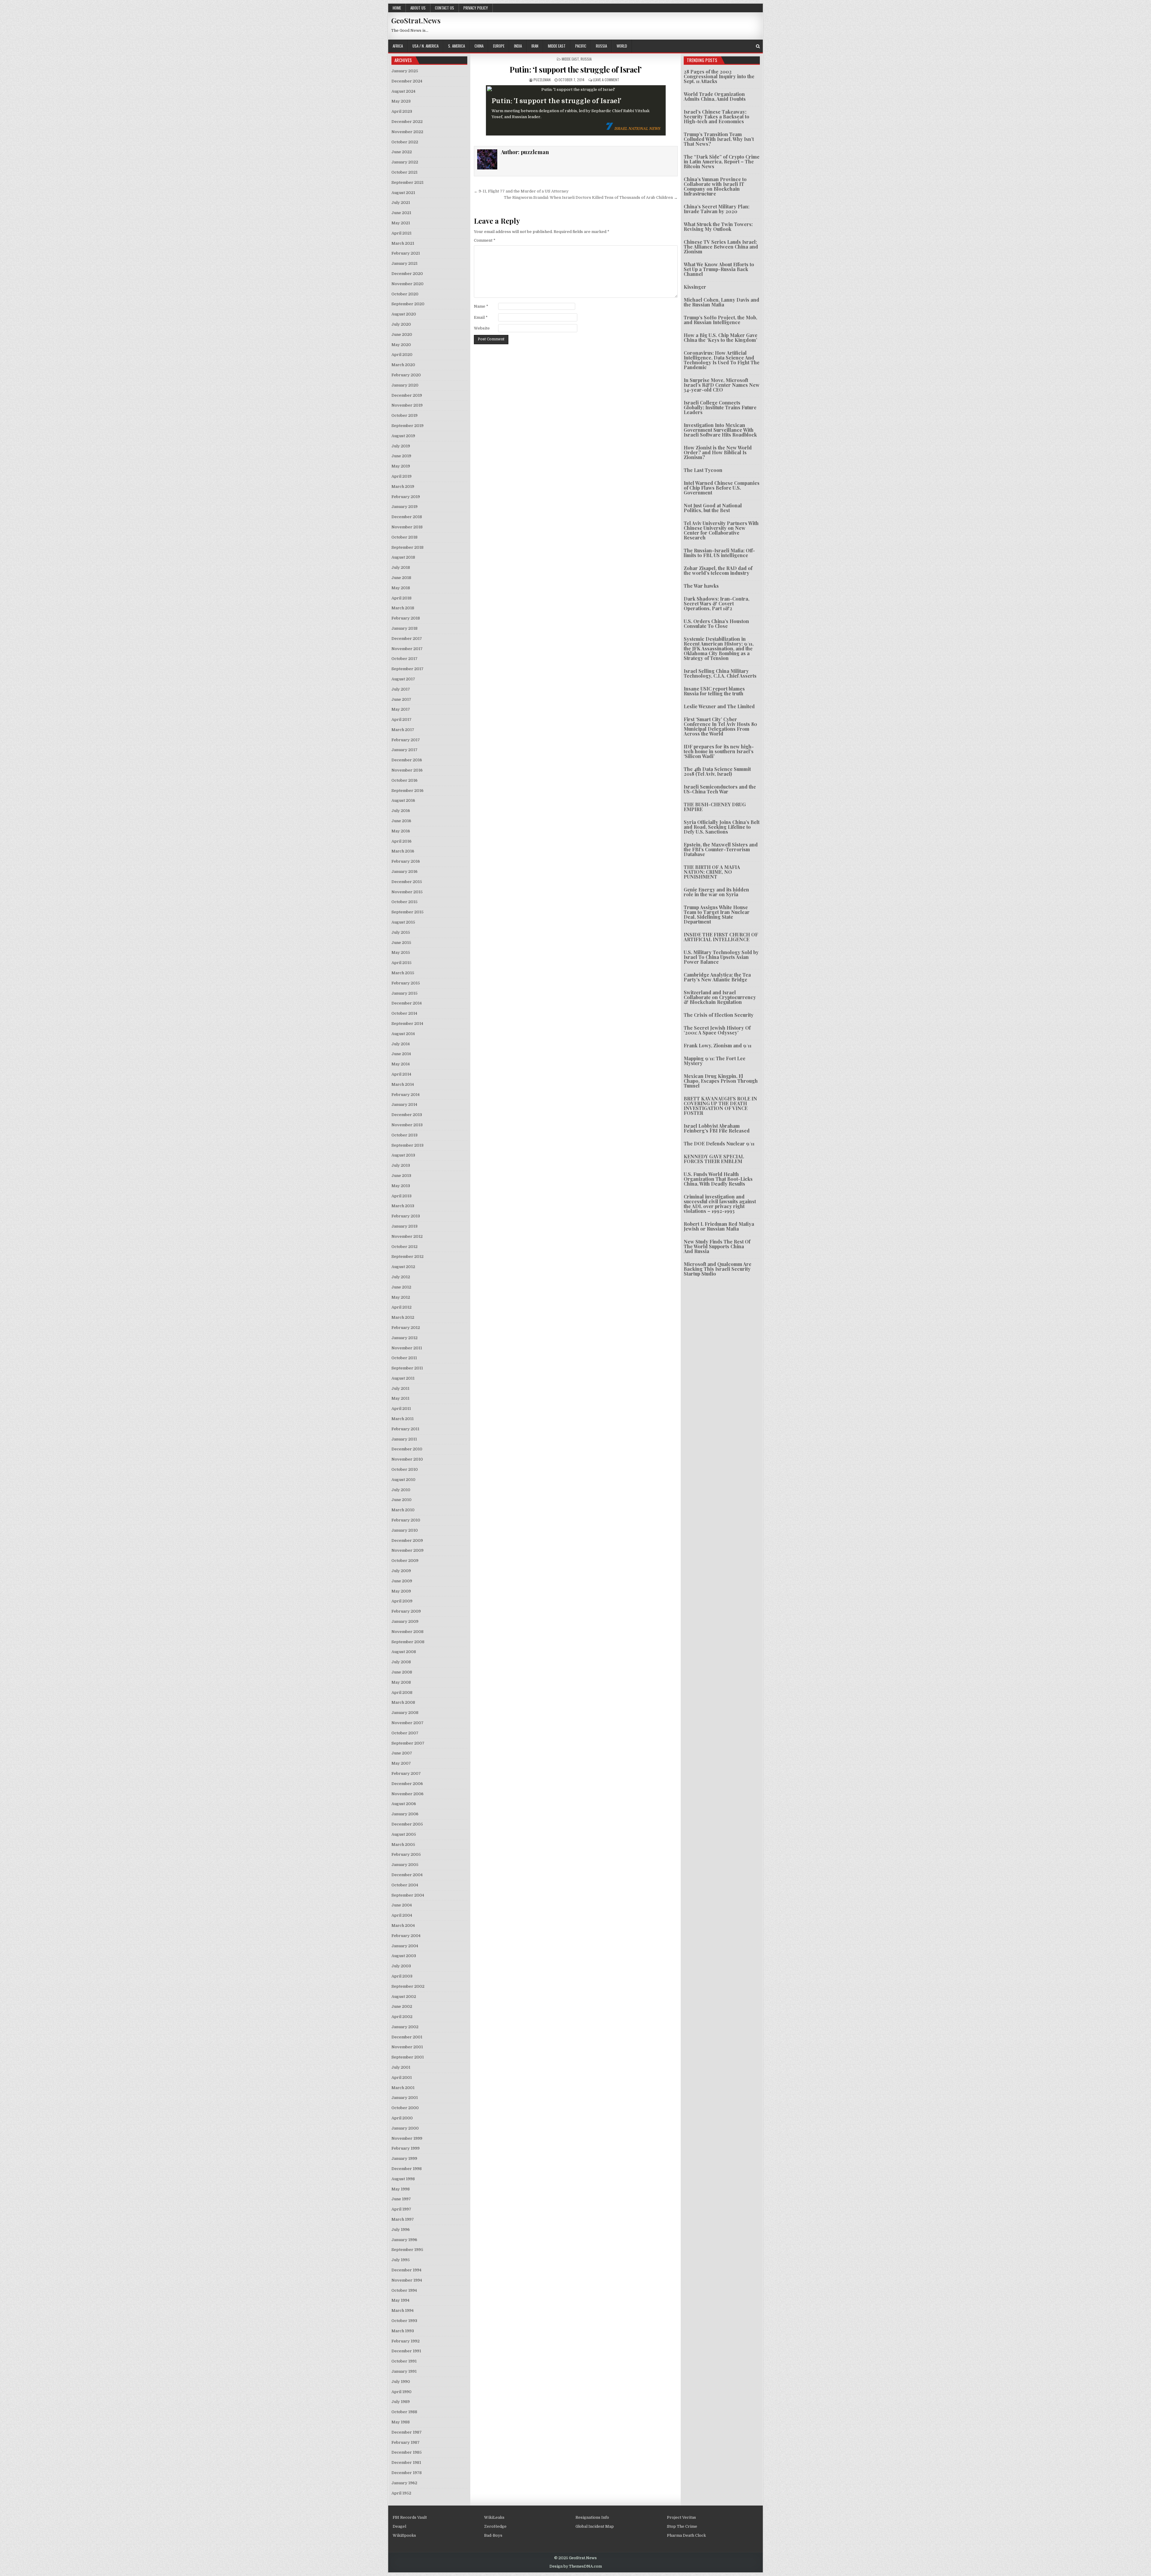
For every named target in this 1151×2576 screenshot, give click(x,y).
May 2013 (401, 1186)
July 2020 (401, 324)
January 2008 (405, 1713)
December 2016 (407, 760)
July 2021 (401, 203)
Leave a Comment (606, 80)
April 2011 (401, 1409)
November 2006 (407, 1794)
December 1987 (407, 2432)
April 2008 (402, 1692)
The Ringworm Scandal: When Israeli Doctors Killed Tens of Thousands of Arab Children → (591, 197)
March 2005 (403, 1845)
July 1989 (401, 2402)
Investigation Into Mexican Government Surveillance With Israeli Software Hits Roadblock (720, 430)
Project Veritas (681, 2517)
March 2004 (403, 1925)
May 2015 (401, 952)
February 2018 (406, 618)
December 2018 (407, 517)
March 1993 (403, 2331)
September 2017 (407, 669)
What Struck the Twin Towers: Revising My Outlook (718, 227)
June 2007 (402, 1753)
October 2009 (405, 1561)
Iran (535, 46)
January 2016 (404, 872)
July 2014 (401, 1044)
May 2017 (401, 709)
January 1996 (404, 2240)
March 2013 (403, 1206)
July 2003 (401, 1966)
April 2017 (402, 719)
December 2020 (407, 274)
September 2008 (408, 1642)
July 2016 (401, 811)
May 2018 (401, 588)
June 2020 (402, 334)
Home (397, 8)
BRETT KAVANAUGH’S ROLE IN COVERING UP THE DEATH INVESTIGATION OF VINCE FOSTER (720, 1106)
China (479, 46)
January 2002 (405, 2027)
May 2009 (401, 1591)
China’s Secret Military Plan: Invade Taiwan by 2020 (717, 209)
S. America (457, 46)
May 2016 (401, 831)
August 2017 (403, 679)
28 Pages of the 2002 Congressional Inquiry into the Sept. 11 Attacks (719, 76)
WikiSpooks (404, 2535)
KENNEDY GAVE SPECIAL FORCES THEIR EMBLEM (714, 1159)
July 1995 (401, 2260)
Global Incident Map (595, 2526)
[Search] (758, 46)
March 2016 (403, 851)
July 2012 (401, 1277)
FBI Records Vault (410, 2517)
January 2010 (405, 1530)
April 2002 (402, 2017)
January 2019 (404, 507)
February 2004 (406, 1936)
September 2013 (407, 1145)
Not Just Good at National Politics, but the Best (713, 508)
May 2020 (401, 345)
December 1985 (407, 2452)
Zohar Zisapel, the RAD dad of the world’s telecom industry (718, 570)
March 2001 (403, 2088)
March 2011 (403, 1419)
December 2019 (407, 395)
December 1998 (407, 2169)
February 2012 (406, 1328)
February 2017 (406, 740)
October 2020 (405, 294)
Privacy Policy (476, 8)
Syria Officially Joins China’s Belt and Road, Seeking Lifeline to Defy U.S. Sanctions (722, 827)
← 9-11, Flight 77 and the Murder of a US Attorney (521, 191)
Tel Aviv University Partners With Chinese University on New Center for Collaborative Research (721, 530)
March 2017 (403, 730)
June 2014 (401, 1054)
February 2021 (406, 253)
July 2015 (401, 932)
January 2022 (405, 162)
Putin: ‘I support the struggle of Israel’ (576, 69)
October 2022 (405, 142)
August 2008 (404, 1652)
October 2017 (404, 659)
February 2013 (406, 1216)
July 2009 (401, 1571)
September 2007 (408, 1743)
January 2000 (405, 2128)
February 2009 (406, 1611)
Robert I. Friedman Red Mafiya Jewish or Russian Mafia (719, 1226)
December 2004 (407, 1875)
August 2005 (404, 1834)
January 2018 (404, 628)
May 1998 (401, 2189)
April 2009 (402, 1601)
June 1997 (401, 2199)
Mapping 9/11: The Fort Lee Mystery (715, 1061)
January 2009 (405, 1621)
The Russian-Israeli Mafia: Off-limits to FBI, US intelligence (719, 553)
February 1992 (406, 2341)
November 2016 (407, 770)
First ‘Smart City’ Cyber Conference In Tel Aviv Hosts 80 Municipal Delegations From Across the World (720, 726)
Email (481, 317)
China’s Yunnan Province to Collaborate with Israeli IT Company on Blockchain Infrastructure (715, 186)
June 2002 (402, 2006)
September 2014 (407, 1024)
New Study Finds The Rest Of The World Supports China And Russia (717, 1246)
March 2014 (403, 1084)
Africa (398, 46)
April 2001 (402, 2078)
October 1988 (404, 2412)
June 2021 (401, 213)
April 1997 (401, 2209)
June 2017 (401, 699)
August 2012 (403, 1267)
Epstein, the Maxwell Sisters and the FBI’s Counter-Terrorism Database (721, 849)
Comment (485, 240)
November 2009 (407, 1550)
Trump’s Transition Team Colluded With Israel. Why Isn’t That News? (719, 139)
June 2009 (402, 1581)
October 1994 (404, 2290)
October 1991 (404, 2361)
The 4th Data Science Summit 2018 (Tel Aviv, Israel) (717, 771)
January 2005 (405, 1865)
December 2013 (407, 1115)
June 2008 (402, 1672)
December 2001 (407, 2037)
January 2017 (404, 750)
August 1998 (403, 2179)
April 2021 (402, 233)
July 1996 (401, 2230)
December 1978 (407, 2473)
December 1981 (406, 2463)
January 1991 (404, 2371)
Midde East (557, 46)
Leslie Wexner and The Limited (719, 706)
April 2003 (402, 1976)
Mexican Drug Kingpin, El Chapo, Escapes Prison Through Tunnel (721, 1081)
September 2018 (407, 547)
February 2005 (406, 1854)
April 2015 (402, 963)
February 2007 (406, 1773)
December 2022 (407, 122)
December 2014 (407, 1003)
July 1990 (401, 2382)
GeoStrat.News (416, 20)
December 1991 (406, 2351)
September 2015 (407, 912)
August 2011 (403, 1378)
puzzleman (542, 80)
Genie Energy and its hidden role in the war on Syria (716, 892)
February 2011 (405, 1429)
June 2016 (401, 821)
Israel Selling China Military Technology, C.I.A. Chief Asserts (720, 673)
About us (418, 8)
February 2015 (406, 983)
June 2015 (401, 943)
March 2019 (403, 487)
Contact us (445, 8)
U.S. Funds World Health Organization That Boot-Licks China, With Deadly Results (718, 1179)
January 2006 (405, 1814)
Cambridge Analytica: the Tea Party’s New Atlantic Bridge (717, 977)
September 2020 (408, 304)
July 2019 (401, 446)
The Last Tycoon (703, 470)
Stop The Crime (682, 2526)
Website (482, 328)
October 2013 (404, 1135)
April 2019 (402, 476)
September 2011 (407, 1368)
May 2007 (401, 1763)
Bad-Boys (493, 2535)
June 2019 (401, 456)
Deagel (399, 2526)
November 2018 (407, 527)
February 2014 (406, 1095)
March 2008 (403, 1702)
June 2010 (402, 1500)
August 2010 (403, 1480)
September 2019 (407, 426)
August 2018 (403, 557)
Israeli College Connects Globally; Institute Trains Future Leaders (720, 407)
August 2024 (403, 91)
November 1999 (407, 2138)
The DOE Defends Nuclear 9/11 (719, 1143)
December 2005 (407, 1824)
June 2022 (402, 152)
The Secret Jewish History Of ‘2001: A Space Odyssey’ (717, 1030)
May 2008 (401, 1682)
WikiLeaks (494, 2517)
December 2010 (407, 1449)
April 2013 (402, 1196)
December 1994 (406, 2270)
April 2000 (402, 2118)
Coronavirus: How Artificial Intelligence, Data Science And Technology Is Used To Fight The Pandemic (722, 360)
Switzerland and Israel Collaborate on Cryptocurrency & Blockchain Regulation (720, 997)
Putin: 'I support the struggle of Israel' (556, 101)
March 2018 (403, 608)
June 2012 (401, 1287)
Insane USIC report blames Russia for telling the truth (714, 691)
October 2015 (404, 902)
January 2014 (404, 1104)
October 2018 (404, 537)
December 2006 (407, 1784)
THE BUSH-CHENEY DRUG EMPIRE (715, 807)
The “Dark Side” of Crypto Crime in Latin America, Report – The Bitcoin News (722, 161)
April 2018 (402, 598)
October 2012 (404, 1247)
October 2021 (404, 172)
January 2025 (405, 71)
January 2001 (405, 2098)
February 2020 (406, 375)
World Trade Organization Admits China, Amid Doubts (715, 96)
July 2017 (401, 689)
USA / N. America (425, 46)
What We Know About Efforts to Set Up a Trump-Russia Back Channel (719, 269)
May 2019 (401, 466)
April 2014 (401, 1074)
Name (481, 306)
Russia (601, 46)
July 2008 (401, 1662)
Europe (499, 46)
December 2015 (407, 882)
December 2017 (407, 639)
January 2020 (405, 385)
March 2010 (403, 1510)
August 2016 (403, 800)
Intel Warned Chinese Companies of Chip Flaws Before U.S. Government (722, 488)
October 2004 (405, 1885)
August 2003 (404, 1956)
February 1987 (406, 2442)
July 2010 (401, 1490)
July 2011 (400, 1388)
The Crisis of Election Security (719, 1015)
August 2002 (404, 1997)
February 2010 (406, 1520)
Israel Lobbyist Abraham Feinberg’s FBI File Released (717, 1128)
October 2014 (404, 1013)
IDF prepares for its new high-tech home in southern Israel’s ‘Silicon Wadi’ (719, 751)
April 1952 (401, 2493)
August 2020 (404, 314)
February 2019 (406, 497)
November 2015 (407, 892)
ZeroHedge (495, 2526)
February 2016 (406, 861)
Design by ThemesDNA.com (576, 2566)
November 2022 (407, 132)
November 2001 (407, 2047)
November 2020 (407, 284)
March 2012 (403, 1317)
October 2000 (405, 2108)
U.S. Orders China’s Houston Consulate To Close (716, 624)
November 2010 (407, 1459)
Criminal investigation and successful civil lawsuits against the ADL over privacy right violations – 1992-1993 (720, 1204)
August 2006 (404, 1804)
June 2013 (401, 1176)
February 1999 (406, 2148)
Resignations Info (592, 2517)
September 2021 (407, 182)
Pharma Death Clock (686, 2535)
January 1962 (404, 2483)
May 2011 (400, 1398)
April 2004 (402, 1915)
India (518, 46)
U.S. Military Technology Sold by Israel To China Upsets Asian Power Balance (721, 957)
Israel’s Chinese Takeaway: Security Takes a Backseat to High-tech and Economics (717, 116)
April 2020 (402, 355)
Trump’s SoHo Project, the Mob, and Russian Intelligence (720, 320)
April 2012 (402, 1307)
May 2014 (401, 1064)
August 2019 (403, 436)
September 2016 (407, 791)
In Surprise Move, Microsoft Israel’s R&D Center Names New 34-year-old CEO (722, 385)
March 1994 (403, 2310)
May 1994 (400, 2300)
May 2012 (401, 1297)
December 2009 (407, 1540)
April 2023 (402, 111)
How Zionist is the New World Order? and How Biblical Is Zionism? (718, 452)
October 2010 (405, 1469)
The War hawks (701, 586)
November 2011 (407, 1348)
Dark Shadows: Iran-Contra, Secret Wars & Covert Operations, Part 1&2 (717, 603)
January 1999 (404, 2158)
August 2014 (403, 1034)
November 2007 (407, 1723)
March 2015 (403, 973)
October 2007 (405, 1733)
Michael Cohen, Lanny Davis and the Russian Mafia (721, 302)
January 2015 (404, 993)
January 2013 (404, 1226)
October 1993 (404, 2321)
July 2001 (401, 2067)
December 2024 (407, 81)
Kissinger (695, 287)
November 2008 (407, 1632)
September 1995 (407, 2250)
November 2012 (407, 1236)
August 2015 (403, 922)
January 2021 (404, 263)
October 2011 (404, 1358)
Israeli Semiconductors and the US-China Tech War (720, 789)
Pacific (581, 46)
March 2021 (403, 243)
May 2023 (401, 101)
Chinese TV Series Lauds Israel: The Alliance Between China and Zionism (721, 247)
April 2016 (402, 841)
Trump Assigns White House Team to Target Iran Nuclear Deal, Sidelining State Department (717, 914)
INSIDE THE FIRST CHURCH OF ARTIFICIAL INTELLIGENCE (721, 937)
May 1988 (401, 2422)
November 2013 (407, 1125)
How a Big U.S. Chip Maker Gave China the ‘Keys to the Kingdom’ (721, 337)
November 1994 (407, 2280)
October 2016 (404, 780)
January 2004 (405, 1946)
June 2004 (402, 1905)
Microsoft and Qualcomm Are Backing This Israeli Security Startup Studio (718, 1269)
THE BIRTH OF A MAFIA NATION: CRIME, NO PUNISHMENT (712, 872)
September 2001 (408, 2057)
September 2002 (408, 1986)
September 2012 (407, 1257)
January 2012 (404, 1338)
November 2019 (407, 405)
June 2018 (401, 578)
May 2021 (401, 223)
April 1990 (402, 2392)
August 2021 (403, 193)
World (622, 46)
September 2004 (408, 1895)
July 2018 (401, 567)
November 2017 (407, 649)
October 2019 (404, 415)
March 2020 (403, 365)
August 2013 (403, 1155)
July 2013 (401, 1165)
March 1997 (403, 2219)
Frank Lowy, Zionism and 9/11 (718, 1045)
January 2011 (404, 1439)
